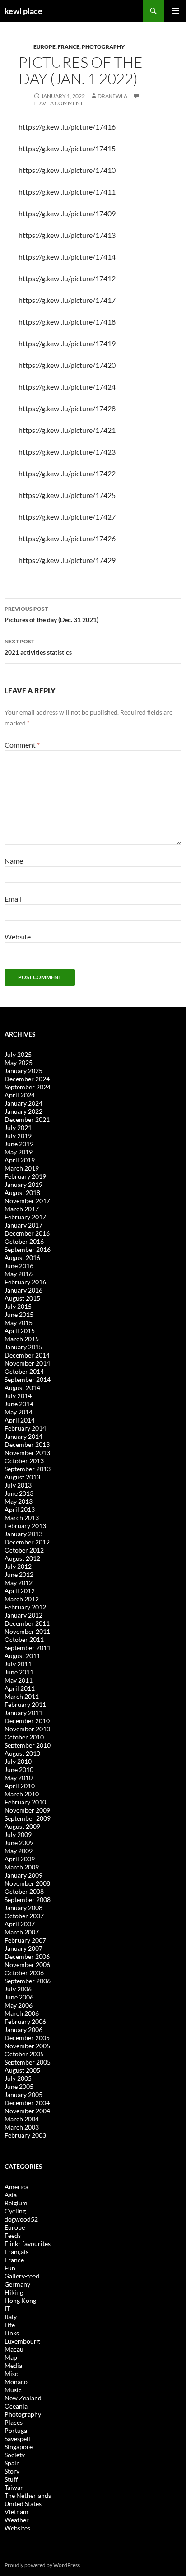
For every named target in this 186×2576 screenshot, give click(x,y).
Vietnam (16, 2512)
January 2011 (23, 1713)
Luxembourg (22, 2341)
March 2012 (22, 1599)
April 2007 (20, 1924)
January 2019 (23, 1184)
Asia (11, 2195)
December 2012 (27, 1542)
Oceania (16, 2406)
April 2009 (20, 1859)
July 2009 (18, 1834)
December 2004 (27, 2103)
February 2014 (25, 1428)
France (69, 47)
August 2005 (22, 2070)
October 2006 (24, 1973)
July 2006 (18, 1989)
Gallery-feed (22, 2276)
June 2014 (19, 1404)
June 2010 (19, 1769)
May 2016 (19, 1274)
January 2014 (23, 1436)
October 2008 (24, 1891)
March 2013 (22, 1518)
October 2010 (24, 1737)
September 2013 (28, 1469)
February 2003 (25, 2135)
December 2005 (27, 2038)
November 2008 (27, 1883)
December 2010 (27, 1721)
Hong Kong (20, 2300)
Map (11, 2357)
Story (12, 2471)
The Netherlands (28, 2495)
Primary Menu (175, 11)
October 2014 (24, 1371)
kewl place (23, 11)
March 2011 (22, 1696)
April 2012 (20, 1591)
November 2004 (27, 2111)
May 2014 (19, 1412)
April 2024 (20, 1095)
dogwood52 (21, 2219)
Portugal (17, 2430)
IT (7, 2309)
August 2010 (22, 1753)
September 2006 (28, 1981)
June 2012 (19, 1574)
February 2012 (25, 1607)
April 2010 (20, 1786)
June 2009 (19, 1843)
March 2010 (22, 1794)
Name (14, 861)
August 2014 (22, 1388)
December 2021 (27, 1119)
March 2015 (22, 1339)
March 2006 (22, 2013)
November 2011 (27, 1631)
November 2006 (27, 1965)
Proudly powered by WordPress (42, 2565)
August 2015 (22, 1298)
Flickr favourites (28, 2244)
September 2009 (28, 1818)
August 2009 (22, 1826)
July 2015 (18, 1306)
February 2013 (25, 1526)
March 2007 (22, 1932)
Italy (11, 2317)
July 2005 (18, 2078)
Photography (103, 47)
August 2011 (22, 1656)
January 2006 (23, 2030)
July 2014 (18, 1396)
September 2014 (28, 1379)
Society (15, 2455)
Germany (17, 2284)
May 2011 (19, 1680)
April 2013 (20, 1509)
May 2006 (19, 2005)
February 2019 (25, 1176)
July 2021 (18, 1128)
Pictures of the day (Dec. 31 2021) (51, 614)
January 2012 (23, 1615)
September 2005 (28, 2062)
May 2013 (19, 1501)
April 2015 (20, 1331)
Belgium (16, 2203)
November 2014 (27, 1363)
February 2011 (25, 1704)
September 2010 (28, 1745)
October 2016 (24, 1241)
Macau (14, 2349)
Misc (11, 2374)
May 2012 (19, 1583)
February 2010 (25, 1802)
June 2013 (19, 1493)
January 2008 (23, 1908)
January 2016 (23, 1290)
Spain (12, 2463)
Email (13, 899)
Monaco (16, 2382)
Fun (10, 2268)
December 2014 (27, 1355)
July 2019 (18, 1136)
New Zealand (23, 2398)
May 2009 (19, 1851)
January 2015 (23, 1347)
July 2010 (18, 1761)
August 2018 (22, 1193)
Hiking (14, 2292)
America (16, 2187)
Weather (17, 2520)
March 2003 (22, 2127)
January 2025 (23, 1071)
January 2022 (23, 1111)
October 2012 (24, 1550)
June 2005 (19, 2086)
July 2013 (18, 1485)
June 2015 (19, 1314)
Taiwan (14, 2487)
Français (16, 2252)
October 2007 (24, 1916)
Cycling (15, 2211)
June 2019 (19, 1144)
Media (13, 2365)
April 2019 (20, 1160)
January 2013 (23, 1534)
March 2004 (22, 2119)
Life (10, 2325)
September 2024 (28, 1087)
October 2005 (24, 2054)
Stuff (11, 2479)
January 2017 (23, 1225)
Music (13, 2390)
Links (12, 2333)
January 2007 (23, 1948)
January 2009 (23, 1875)
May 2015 (19, 1323)
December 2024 (27, 1079)
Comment (22, 745)
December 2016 (27, 1233)
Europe (44, 47)
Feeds (13, 2235)
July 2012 (18, 1566)
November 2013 (27, 1453)
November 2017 (27, 1201)
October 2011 (24, 1639)
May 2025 (19, 1062)
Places (14, 2422)
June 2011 (19, 1672)
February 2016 (25, 1282)
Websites (17, 2528)
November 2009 (27, 1810)
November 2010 (27, 1729)
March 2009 (22, 1867)
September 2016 (28, 1249)
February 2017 (25, 1217)
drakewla (112, 96)
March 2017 (22, 1209)
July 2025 (18, 1054)
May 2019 (19, 1152)
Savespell (17, 2439)
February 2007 (25, 1940)
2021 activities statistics (38, 647)
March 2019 (22, 1168)
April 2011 (20, 1688)
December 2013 (27, 1444)
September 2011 (28, 1648)
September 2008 (28, 1899)
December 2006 (27, 1956)
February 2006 (25, 2021)
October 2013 (24, 1461)
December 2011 (27, 1623)
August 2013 (22, 1477)
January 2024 (23, 1103)
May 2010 (19, 1778)
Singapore (19, 2447)
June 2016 (19, 1266)
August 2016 (22, 1258)
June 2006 (19, 1997)
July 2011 (18, 1664)
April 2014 (20, 1420)
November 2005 (27, 2046)
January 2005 (23, 2095)
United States (23, 2504)
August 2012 (22, 1558)
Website (18, 937)
